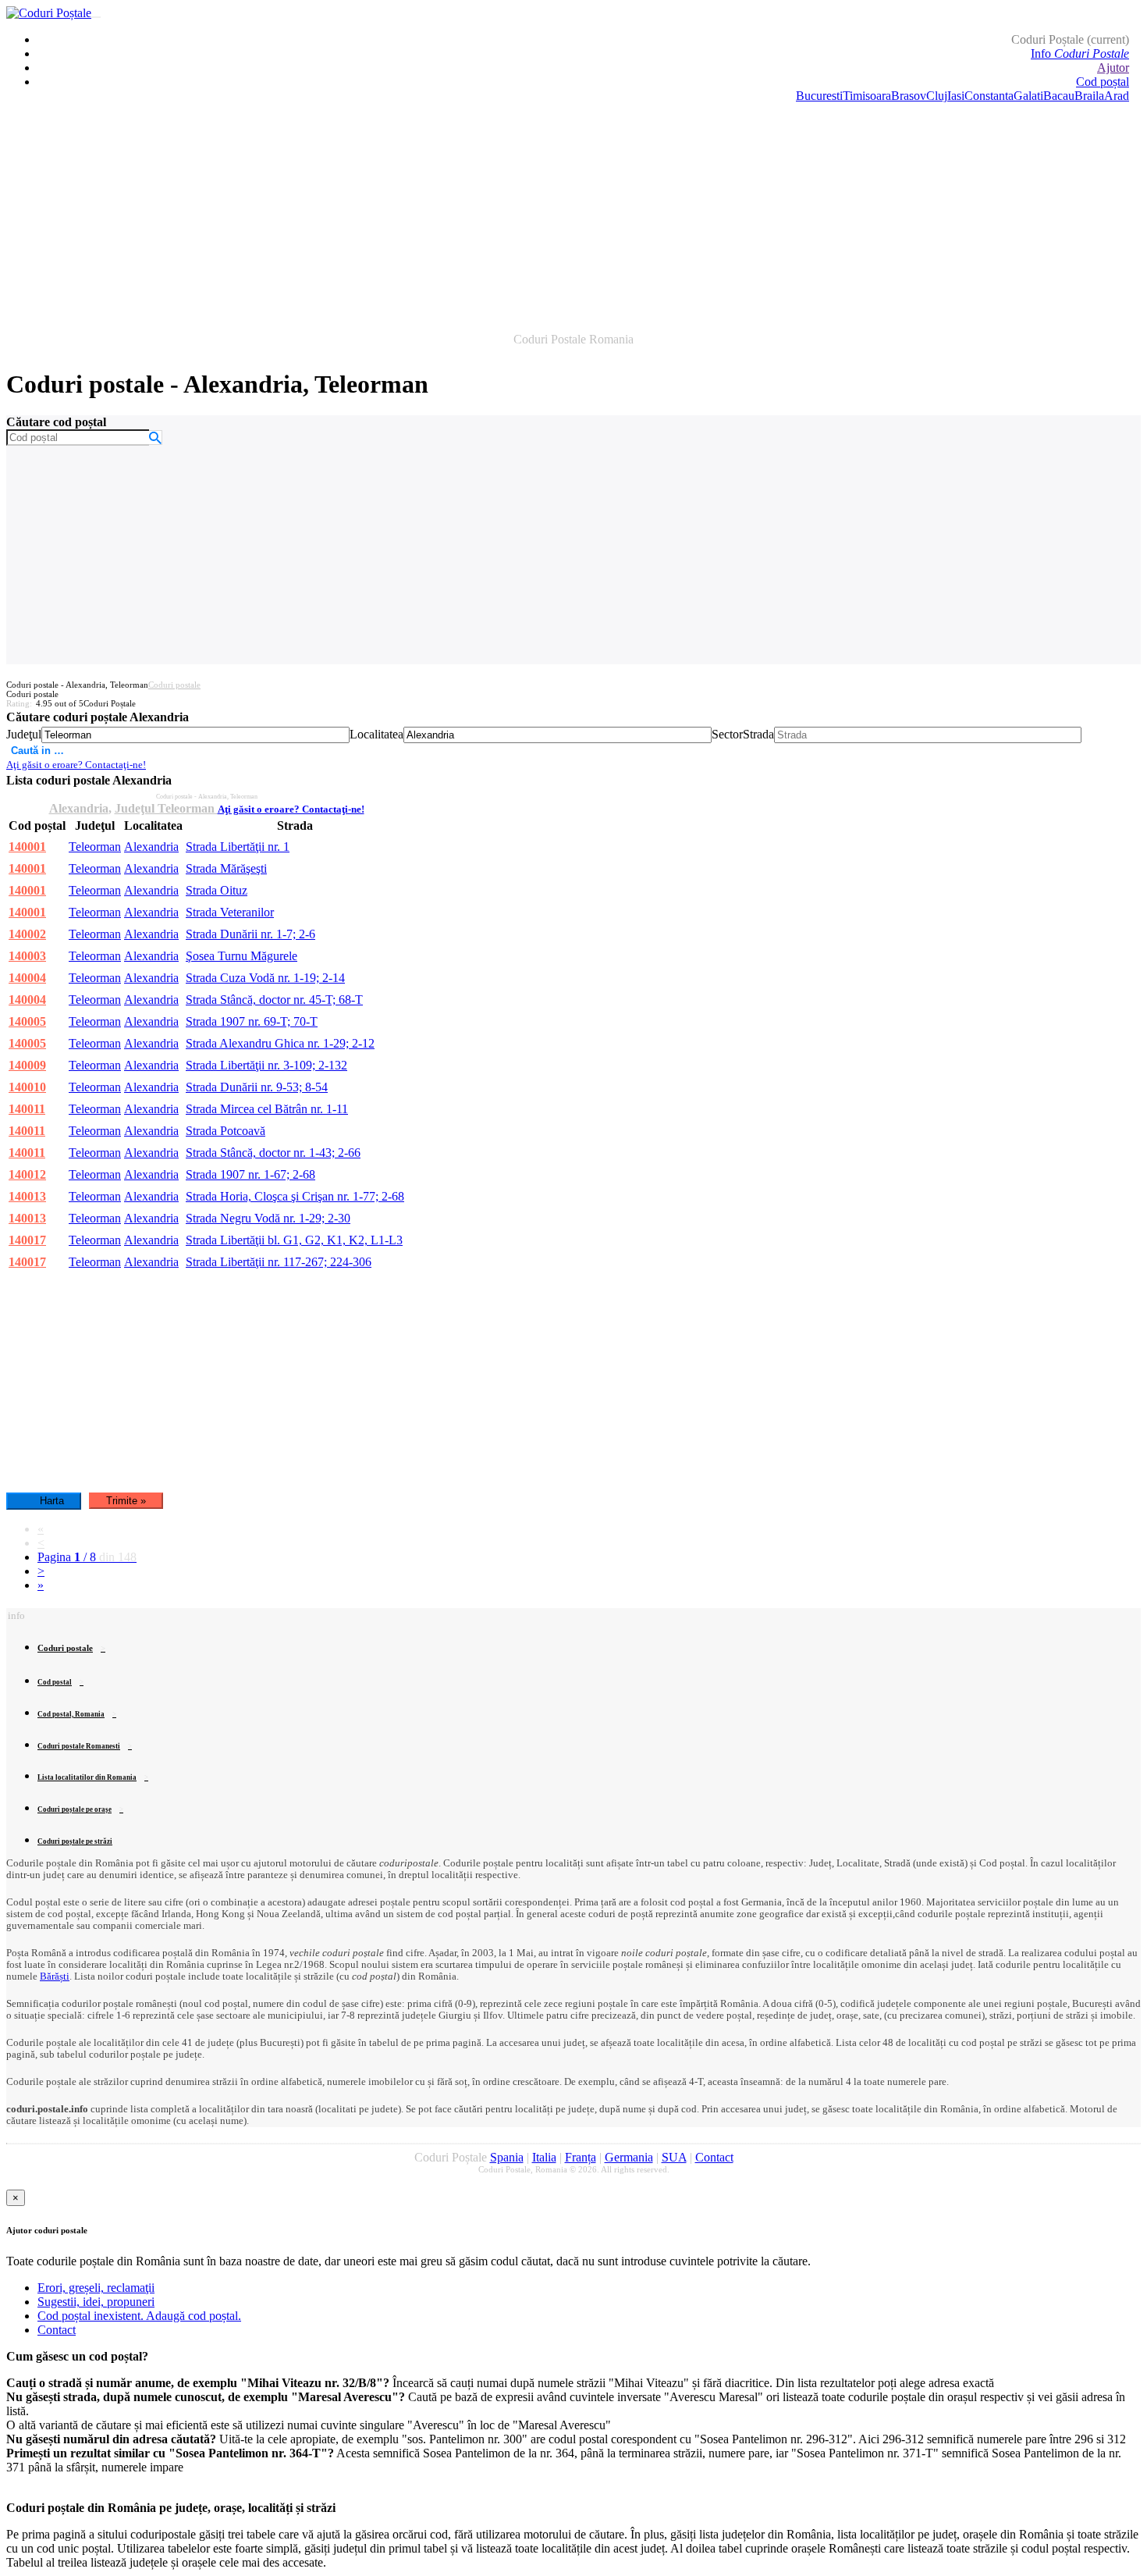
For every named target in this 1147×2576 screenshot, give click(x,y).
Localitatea (376, 734)
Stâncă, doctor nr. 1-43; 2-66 (273, 1153)
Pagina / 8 (87, 1557)
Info (1080, 53)
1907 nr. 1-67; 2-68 (250, 1174)
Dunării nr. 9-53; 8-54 (257, 1087)
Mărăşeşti (226, 868)
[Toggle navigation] (96, 17)
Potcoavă (225, 1131)
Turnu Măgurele (241, 956)
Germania (629, 2157)
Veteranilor (230, 912)
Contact (714, 2157)
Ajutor (1113, 68)
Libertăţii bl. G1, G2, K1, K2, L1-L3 (294, 1240)
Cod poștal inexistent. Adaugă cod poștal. (139, 2316)
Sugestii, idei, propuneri (96, 2302)
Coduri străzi (75, 1841)
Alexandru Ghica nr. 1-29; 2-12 (280, 1043)
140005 (27, 1021)
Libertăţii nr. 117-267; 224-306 (279, 1262)
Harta (52, 1501)
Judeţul (24, 734)
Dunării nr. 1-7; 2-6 (250, 934)
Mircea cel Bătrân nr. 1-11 (267, 1109)
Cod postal (55, 1682)
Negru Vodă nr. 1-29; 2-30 (268, 1218)
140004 (27, 978)
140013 (27, 1196)
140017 (27, 1240)
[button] (16, 1615)
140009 (27, 1065)
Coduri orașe (75, 1809)
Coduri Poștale (1070, 39)
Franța (581, 2157)
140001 (27, 847)
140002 (27, 934)
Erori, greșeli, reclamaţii (96, 2288)
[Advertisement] (573, 212)
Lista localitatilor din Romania (87, 1777)
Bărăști (55, 1976)
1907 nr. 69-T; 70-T (252, 1021)
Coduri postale (174, 685)
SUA (674, 2157)
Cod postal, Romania (71, 1714)
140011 (27, 1109)
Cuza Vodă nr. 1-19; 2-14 (265, 978)
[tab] (573, 1870)
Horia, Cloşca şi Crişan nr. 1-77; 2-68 (295, 1196)
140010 (27, 1087)
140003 (27, 956)
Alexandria (79, 808)
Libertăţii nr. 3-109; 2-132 (266, 1065)
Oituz (217, 890)
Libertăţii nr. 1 (238, 847)
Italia (544, 2157)
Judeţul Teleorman (166, 808)
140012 (27, 1174)
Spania (507, 2157)
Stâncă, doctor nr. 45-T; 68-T (274, 1000)
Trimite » (126, 1501)
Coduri (79, 1746)
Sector (727, 734)
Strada (758, 734)
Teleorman (95, 847)
